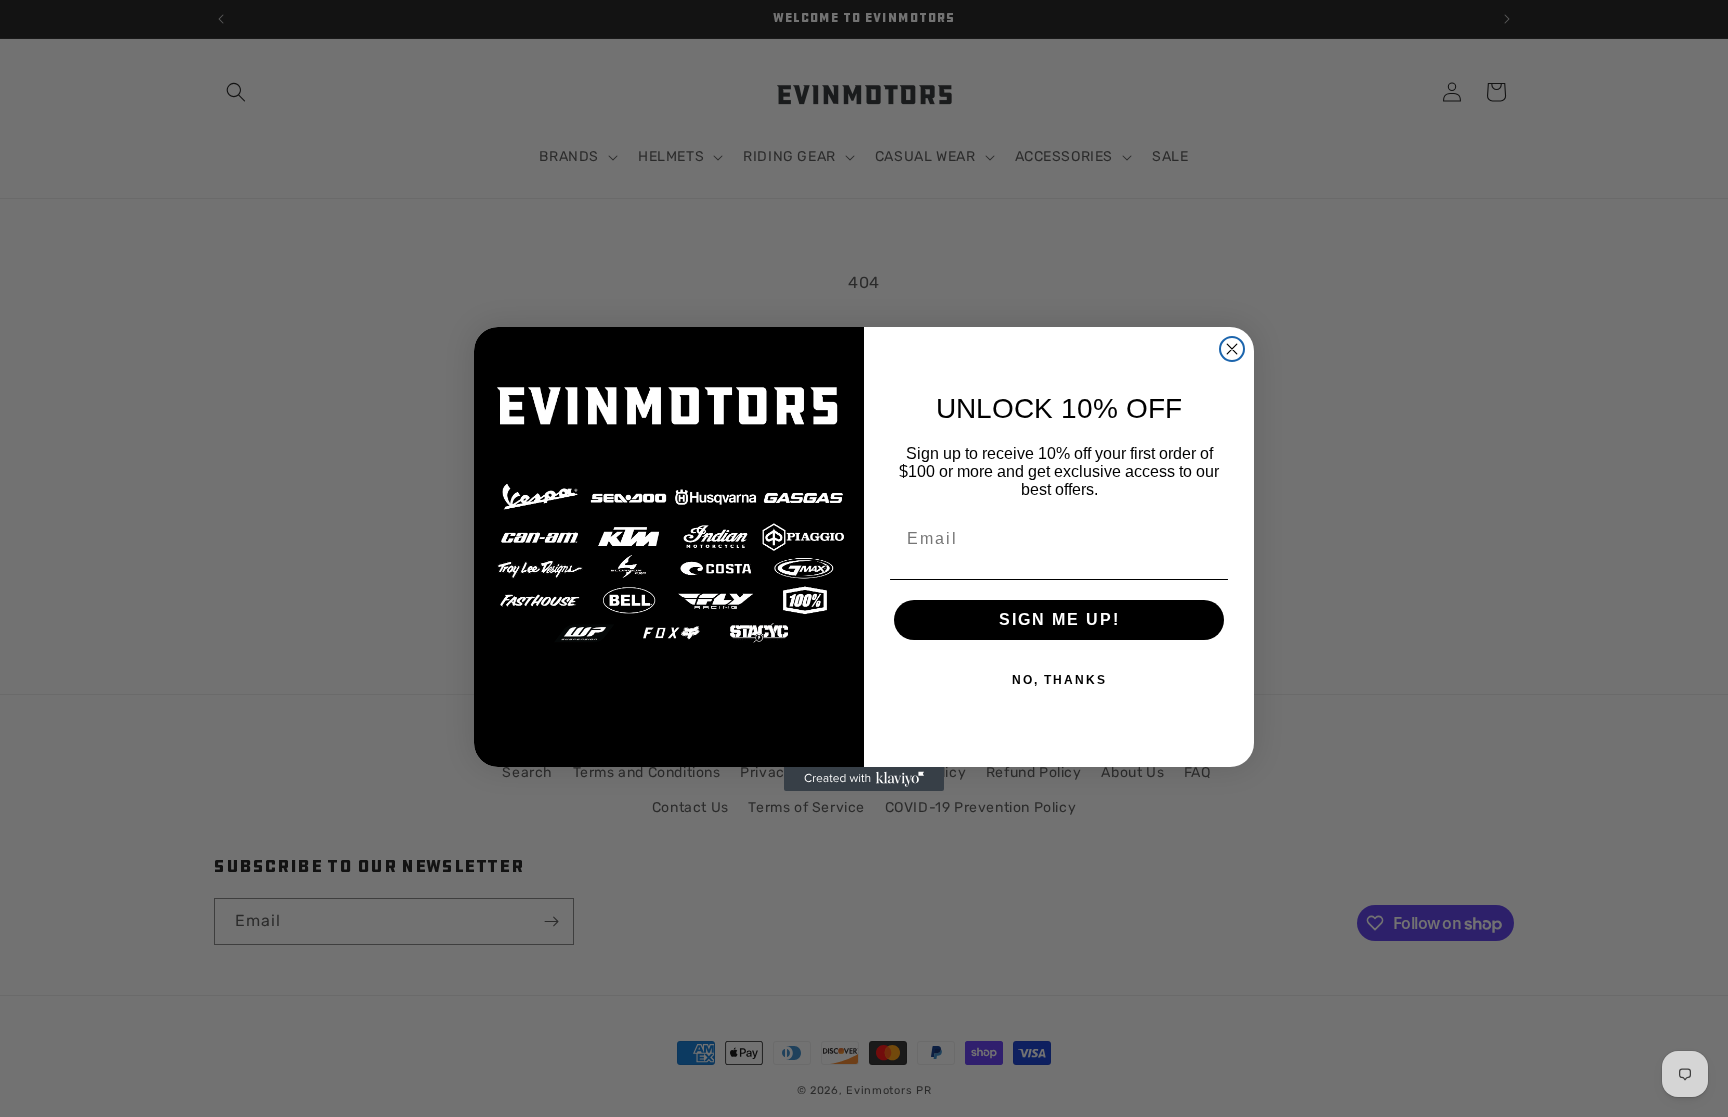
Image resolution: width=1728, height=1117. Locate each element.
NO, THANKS (1059, 680)
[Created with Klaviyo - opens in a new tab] (864, 779)
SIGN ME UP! (1059, 619)
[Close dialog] (1232, 349)
